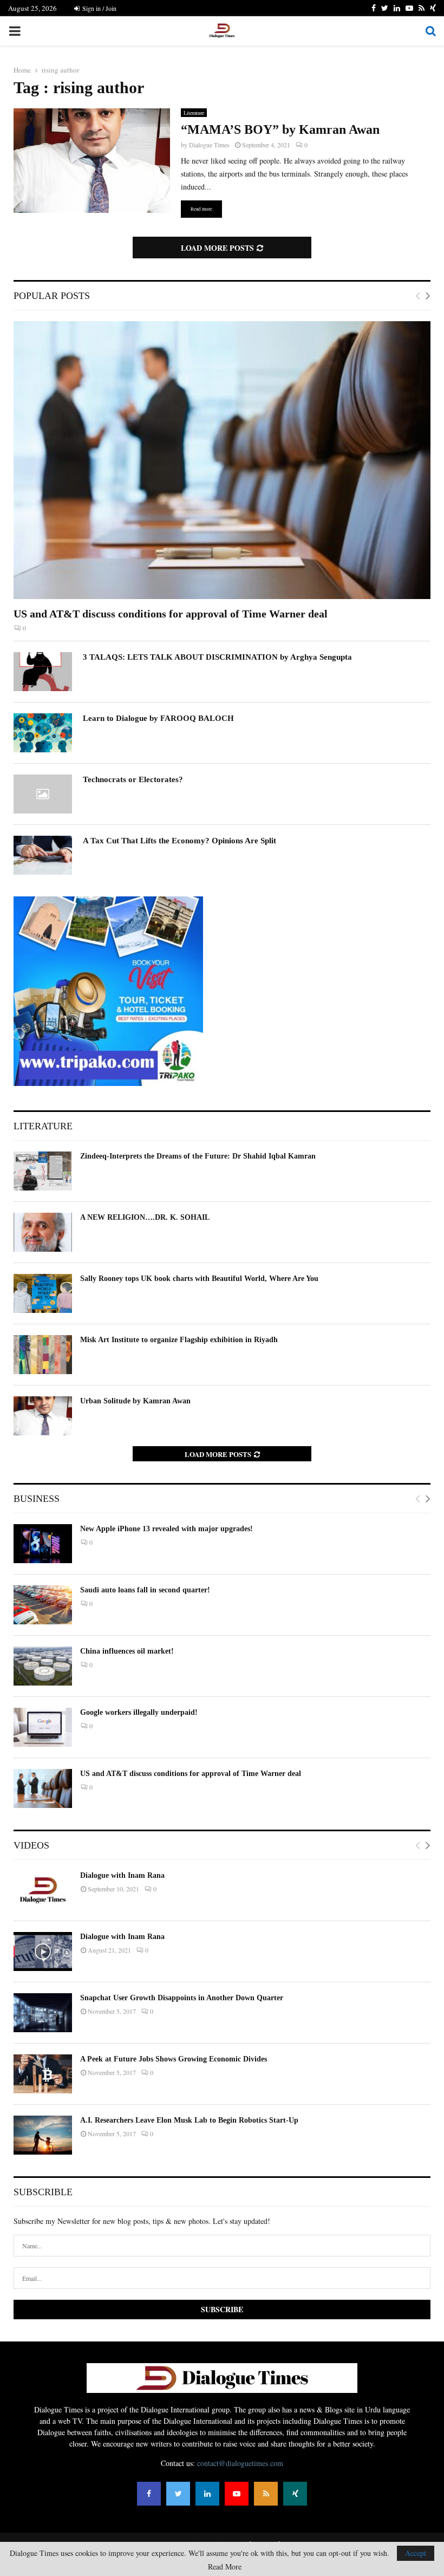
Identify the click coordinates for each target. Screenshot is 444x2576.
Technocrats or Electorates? (133, 779)
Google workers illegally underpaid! (139, 1712)
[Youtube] (237, 2494)
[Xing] (295, 2494)
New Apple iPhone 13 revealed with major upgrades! (166, 1529)
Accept (416, 2553)
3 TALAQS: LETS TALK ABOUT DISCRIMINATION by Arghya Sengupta (217, 657)
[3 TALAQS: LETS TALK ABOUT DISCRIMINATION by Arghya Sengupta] (43, 672)
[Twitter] (178, 2494)
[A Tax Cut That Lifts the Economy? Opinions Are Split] (43, 855)
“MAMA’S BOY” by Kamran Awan (280, 129)
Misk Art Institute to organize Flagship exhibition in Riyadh (179, 1340)
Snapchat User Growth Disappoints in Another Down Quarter (182, 1998)
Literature (194, 113)
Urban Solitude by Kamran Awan (135, 1401)
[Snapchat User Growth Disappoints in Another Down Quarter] (43, 2013)
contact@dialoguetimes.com (240, 2463)
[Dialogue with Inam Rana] (43, 1890)
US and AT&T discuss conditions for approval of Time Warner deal (171, 614)
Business (37, 1499)
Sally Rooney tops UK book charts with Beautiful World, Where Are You (199, 1279)
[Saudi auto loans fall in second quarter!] (43, 1605)
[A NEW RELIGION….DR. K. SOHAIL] (43, 1232)
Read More (225, 2567)
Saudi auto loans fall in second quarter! (145, 1590)
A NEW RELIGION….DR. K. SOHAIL (145, 1217)
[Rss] (266, 2494)
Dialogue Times (209, 145)
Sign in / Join (99, 8)
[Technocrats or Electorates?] (43, 794)
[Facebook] (149, 2494)
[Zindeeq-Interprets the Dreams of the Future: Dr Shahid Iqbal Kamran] (43, 1171)
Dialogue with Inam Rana (122, 1875)
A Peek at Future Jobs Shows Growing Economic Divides (174, 2059)
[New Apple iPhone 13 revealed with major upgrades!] (43, 1544)
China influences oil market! (127, 1651)
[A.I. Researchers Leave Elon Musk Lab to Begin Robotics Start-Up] (43, 2135)
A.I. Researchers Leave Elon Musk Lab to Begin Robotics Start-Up (189, 2120)
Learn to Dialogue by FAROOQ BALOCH (158, 718)
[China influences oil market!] (43, 1666)
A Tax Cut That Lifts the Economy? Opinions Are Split (179, 841)
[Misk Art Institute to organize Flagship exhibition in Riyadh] (43, 1355)
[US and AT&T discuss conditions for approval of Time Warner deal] (222, 460)
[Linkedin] (207, 2494)
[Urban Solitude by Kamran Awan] (43, 1416)
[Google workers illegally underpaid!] (43, 1727)
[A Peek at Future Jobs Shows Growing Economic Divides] (43, 2074)
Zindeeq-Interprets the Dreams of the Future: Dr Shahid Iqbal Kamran (198, 1156)
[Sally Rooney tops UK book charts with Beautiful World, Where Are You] (43, 1293)
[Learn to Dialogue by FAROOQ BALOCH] (43, 733)
